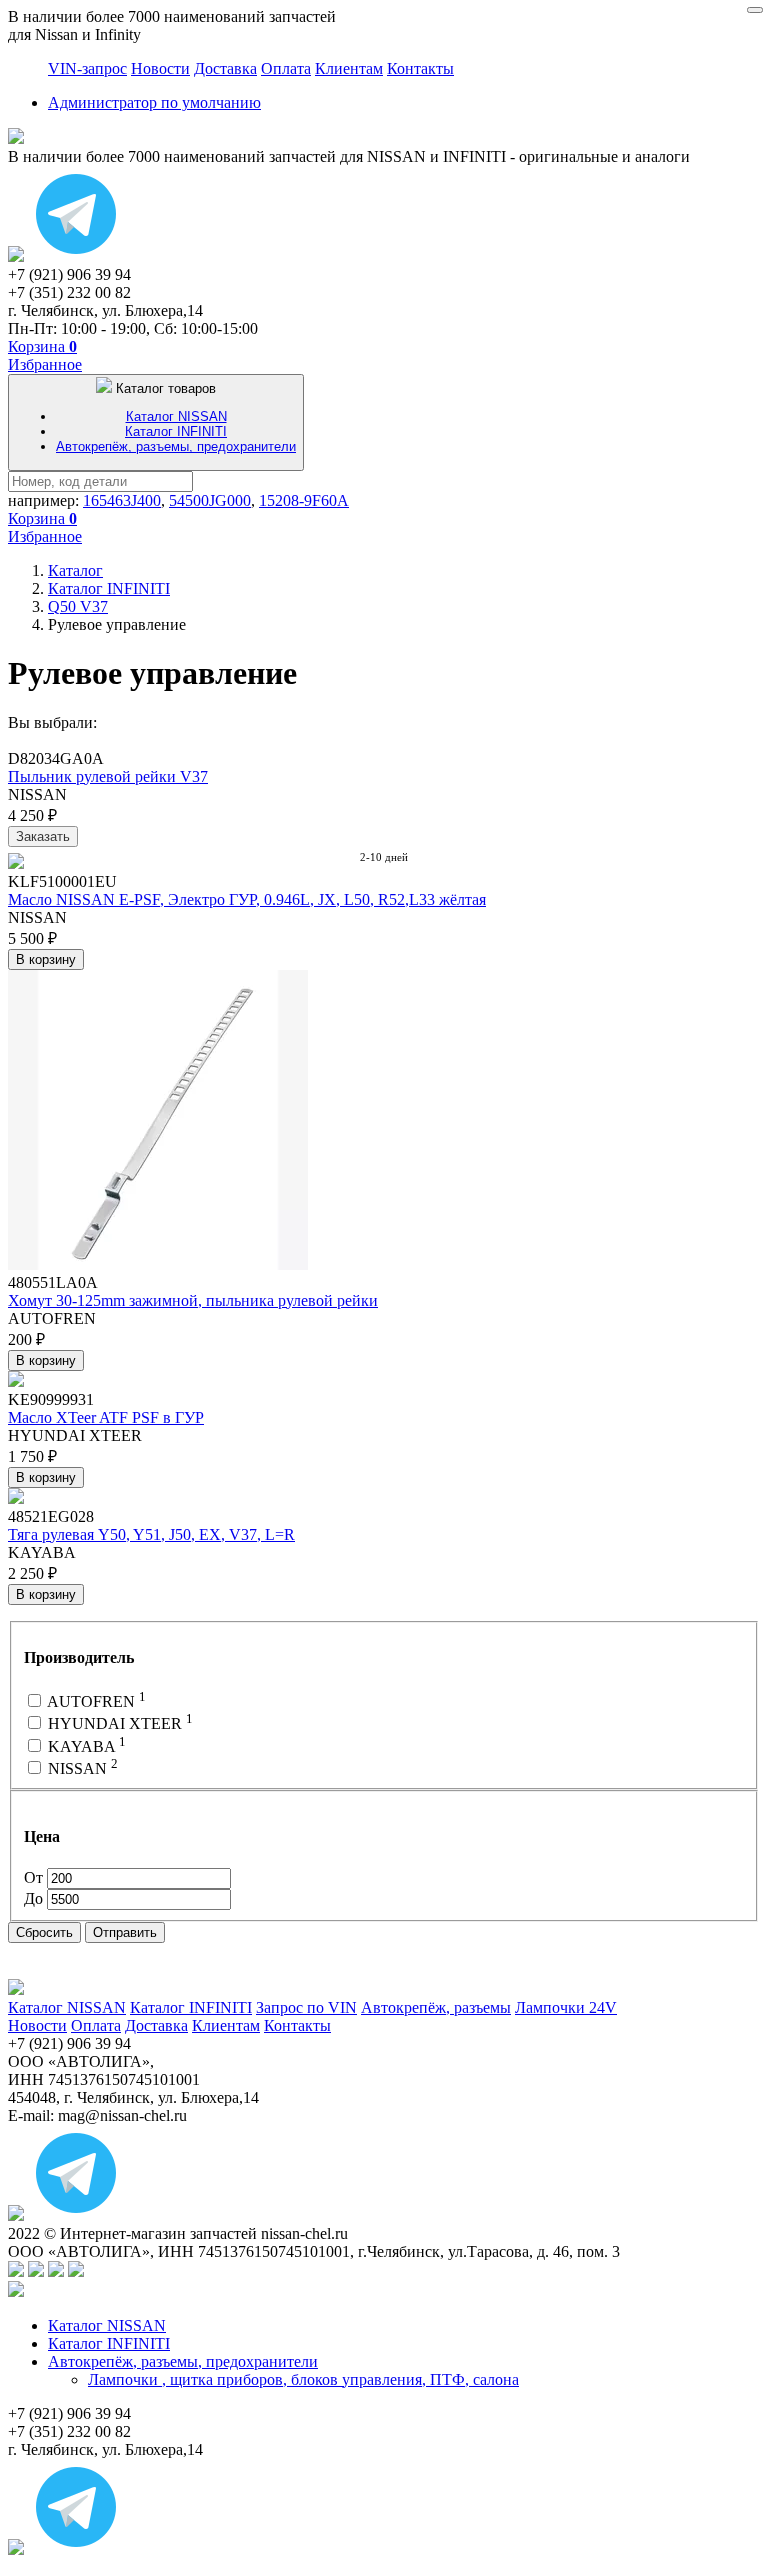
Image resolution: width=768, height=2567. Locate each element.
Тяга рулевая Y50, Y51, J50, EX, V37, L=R (151, 1534)
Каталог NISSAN (176, 416)
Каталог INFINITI (176, 431)
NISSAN (81, 1768)
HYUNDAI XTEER (118, 1723)
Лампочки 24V (566, 2007)
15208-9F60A (304, 500)
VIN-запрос (87, 68)
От (35, 1877)
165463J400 (122, 500)
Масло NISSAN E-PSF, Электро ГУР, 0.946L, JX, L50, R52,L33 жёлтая (247, 899)
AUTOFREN (95, 1701)
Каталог (75, 570)
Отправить (125, 1932)
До (35, 1898)
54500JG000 (210, 500)
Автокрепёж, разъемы (436, 2007)
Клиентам (349, 68)
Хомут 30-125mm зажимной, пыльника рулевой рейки (193, 1300)
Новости (160, 68)
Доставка (225, 68)
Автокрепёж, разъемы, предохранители (176, 446)
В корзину (46, 959)
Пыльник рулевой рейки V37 (108, 776)
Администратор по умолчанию (154, 102)
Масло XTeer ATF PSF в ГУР (106, 1417)
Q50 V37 (78, 606)
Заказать (43, 836)
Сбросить (44, 1932)
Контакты (420, 68)
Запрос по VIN (306, 2007)
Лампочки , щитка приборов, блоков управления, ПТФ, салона (303, 2379)
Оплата (286, 68)
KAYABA (85, 1746)
